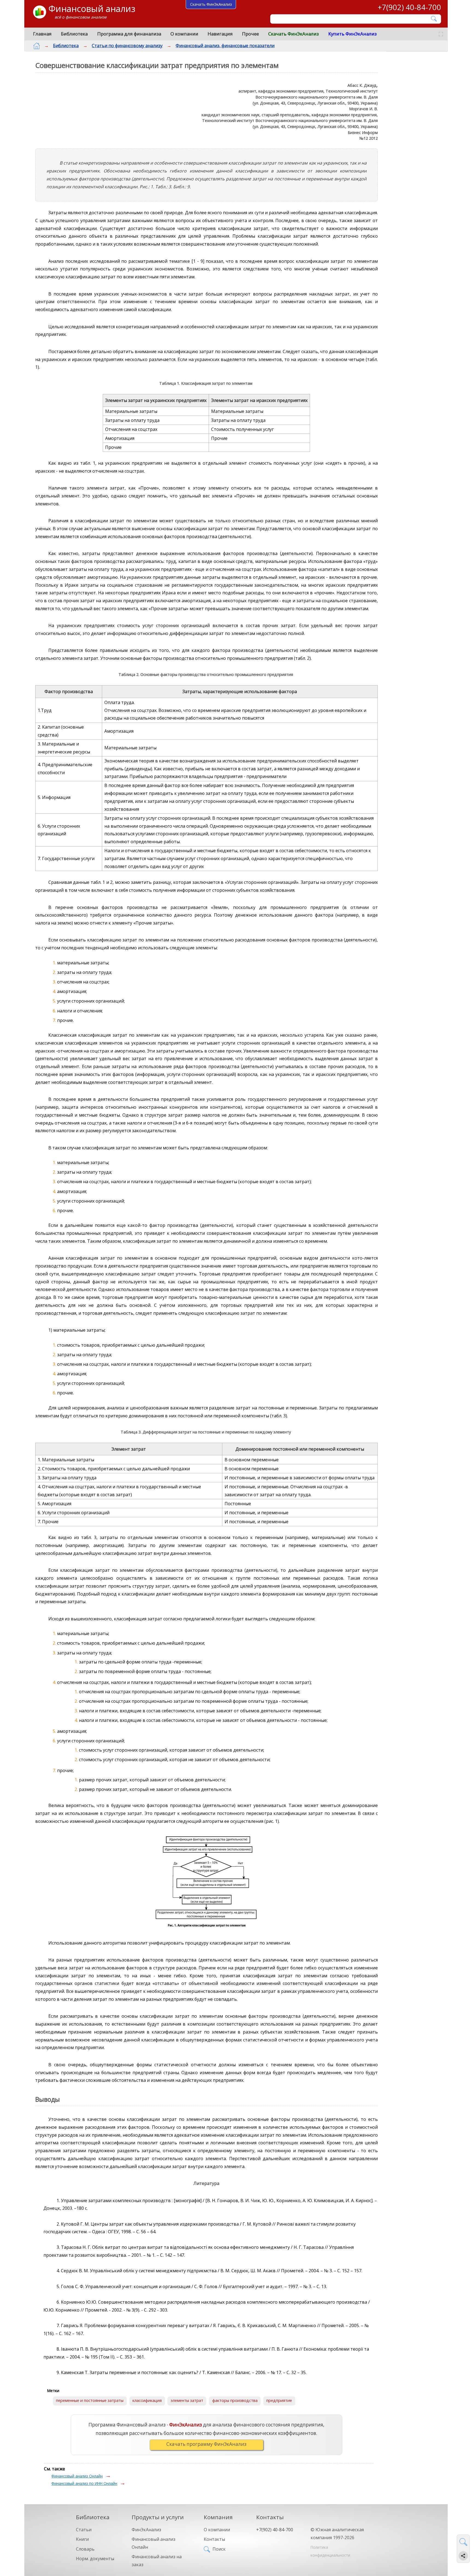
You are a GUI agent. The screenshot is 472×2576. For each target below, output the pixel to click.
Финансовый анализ (92, 9)
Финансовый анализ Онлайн (77, 2476)
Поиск (219, 2549)
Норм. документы (95, 2559)
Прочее (250, 34)
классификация (147, 2400)
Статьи (84, 2530)
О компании (184, 34)
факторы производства (235, 2400)
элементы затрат (187, 2400)
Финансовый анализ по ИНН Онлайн (84, 2483)
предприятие (279, 2400)
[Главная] (37, 46)
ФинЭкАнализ (146, 2530)
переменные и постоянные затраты (90, 2400)
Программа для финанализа (129, 34)
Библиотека (74, 34)
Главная (42, 34)
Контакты (214, 2539)
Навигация (220, 34)
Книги (82, 2539)
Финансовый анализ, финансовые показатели (225, 46)
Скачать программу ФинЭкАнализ (206, 2444)
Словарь (85, 2549)
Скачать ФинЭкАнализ (293, 34)
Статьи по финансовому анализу (127, 46)
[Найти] (434, 19)
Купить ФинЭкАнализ (352, 34)
